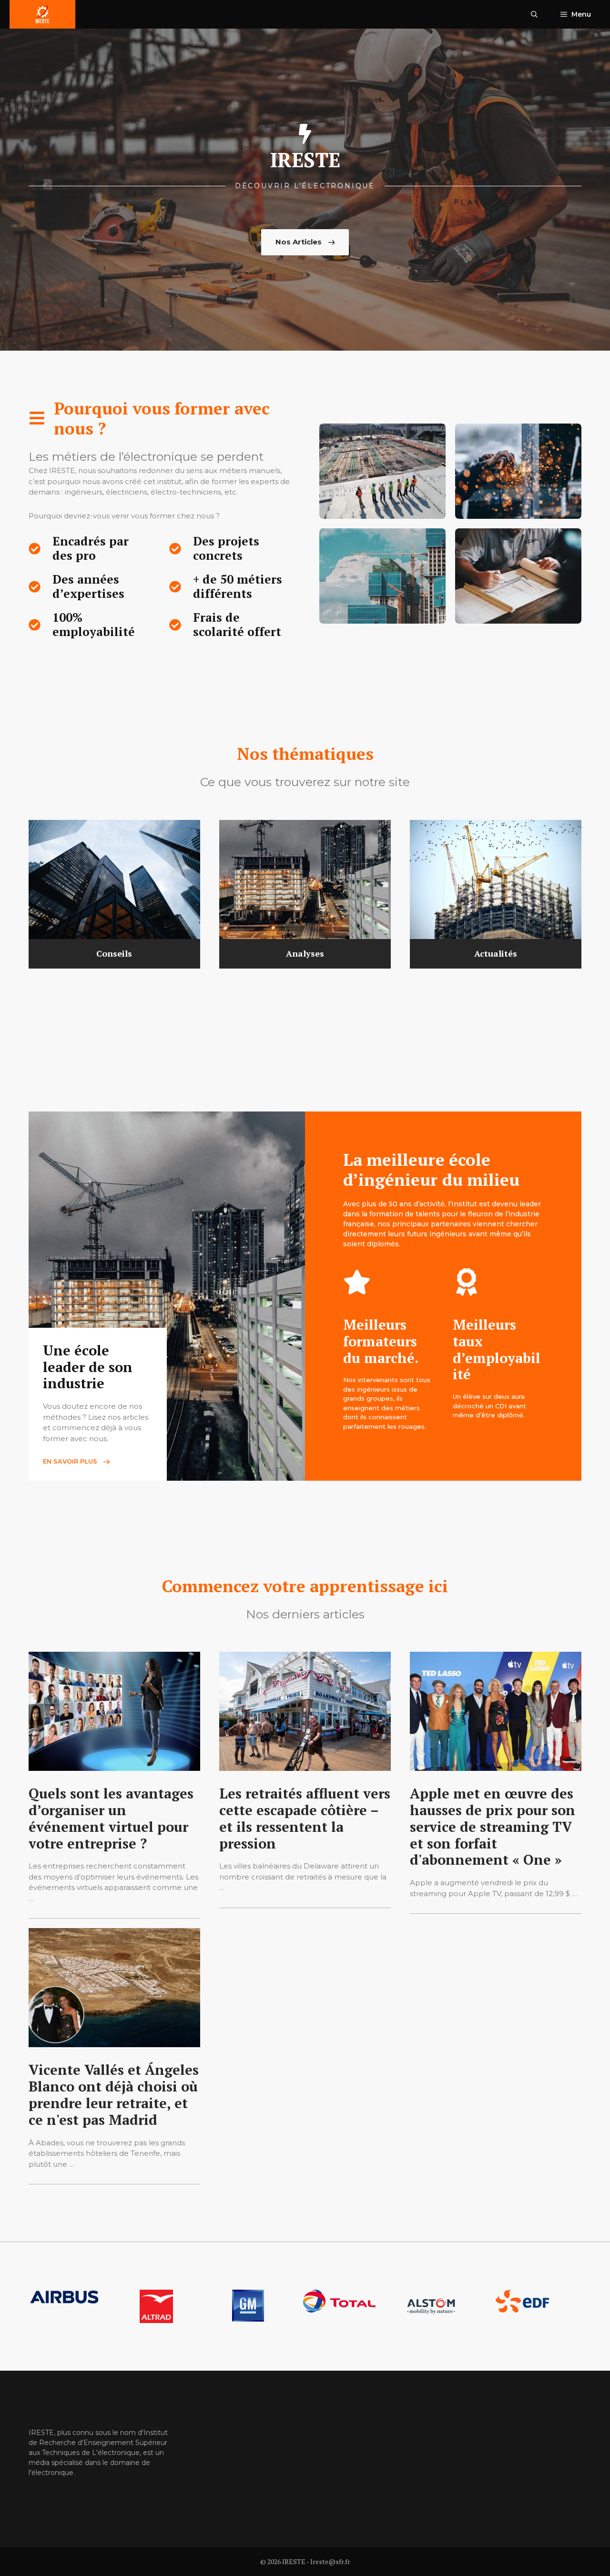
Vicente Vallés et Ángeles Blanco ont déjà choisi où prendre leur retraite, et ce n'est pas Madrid (114, 2094)
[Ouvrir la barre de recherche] (534, 14)
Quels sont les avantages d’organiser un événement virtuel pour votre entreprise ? (111, 1818)
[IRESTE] (42, 14)
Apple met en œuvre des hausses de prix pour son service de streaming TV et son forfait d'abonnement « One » (493, 1826)
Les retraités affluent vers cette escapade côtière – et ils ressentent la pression (305, 1818)
